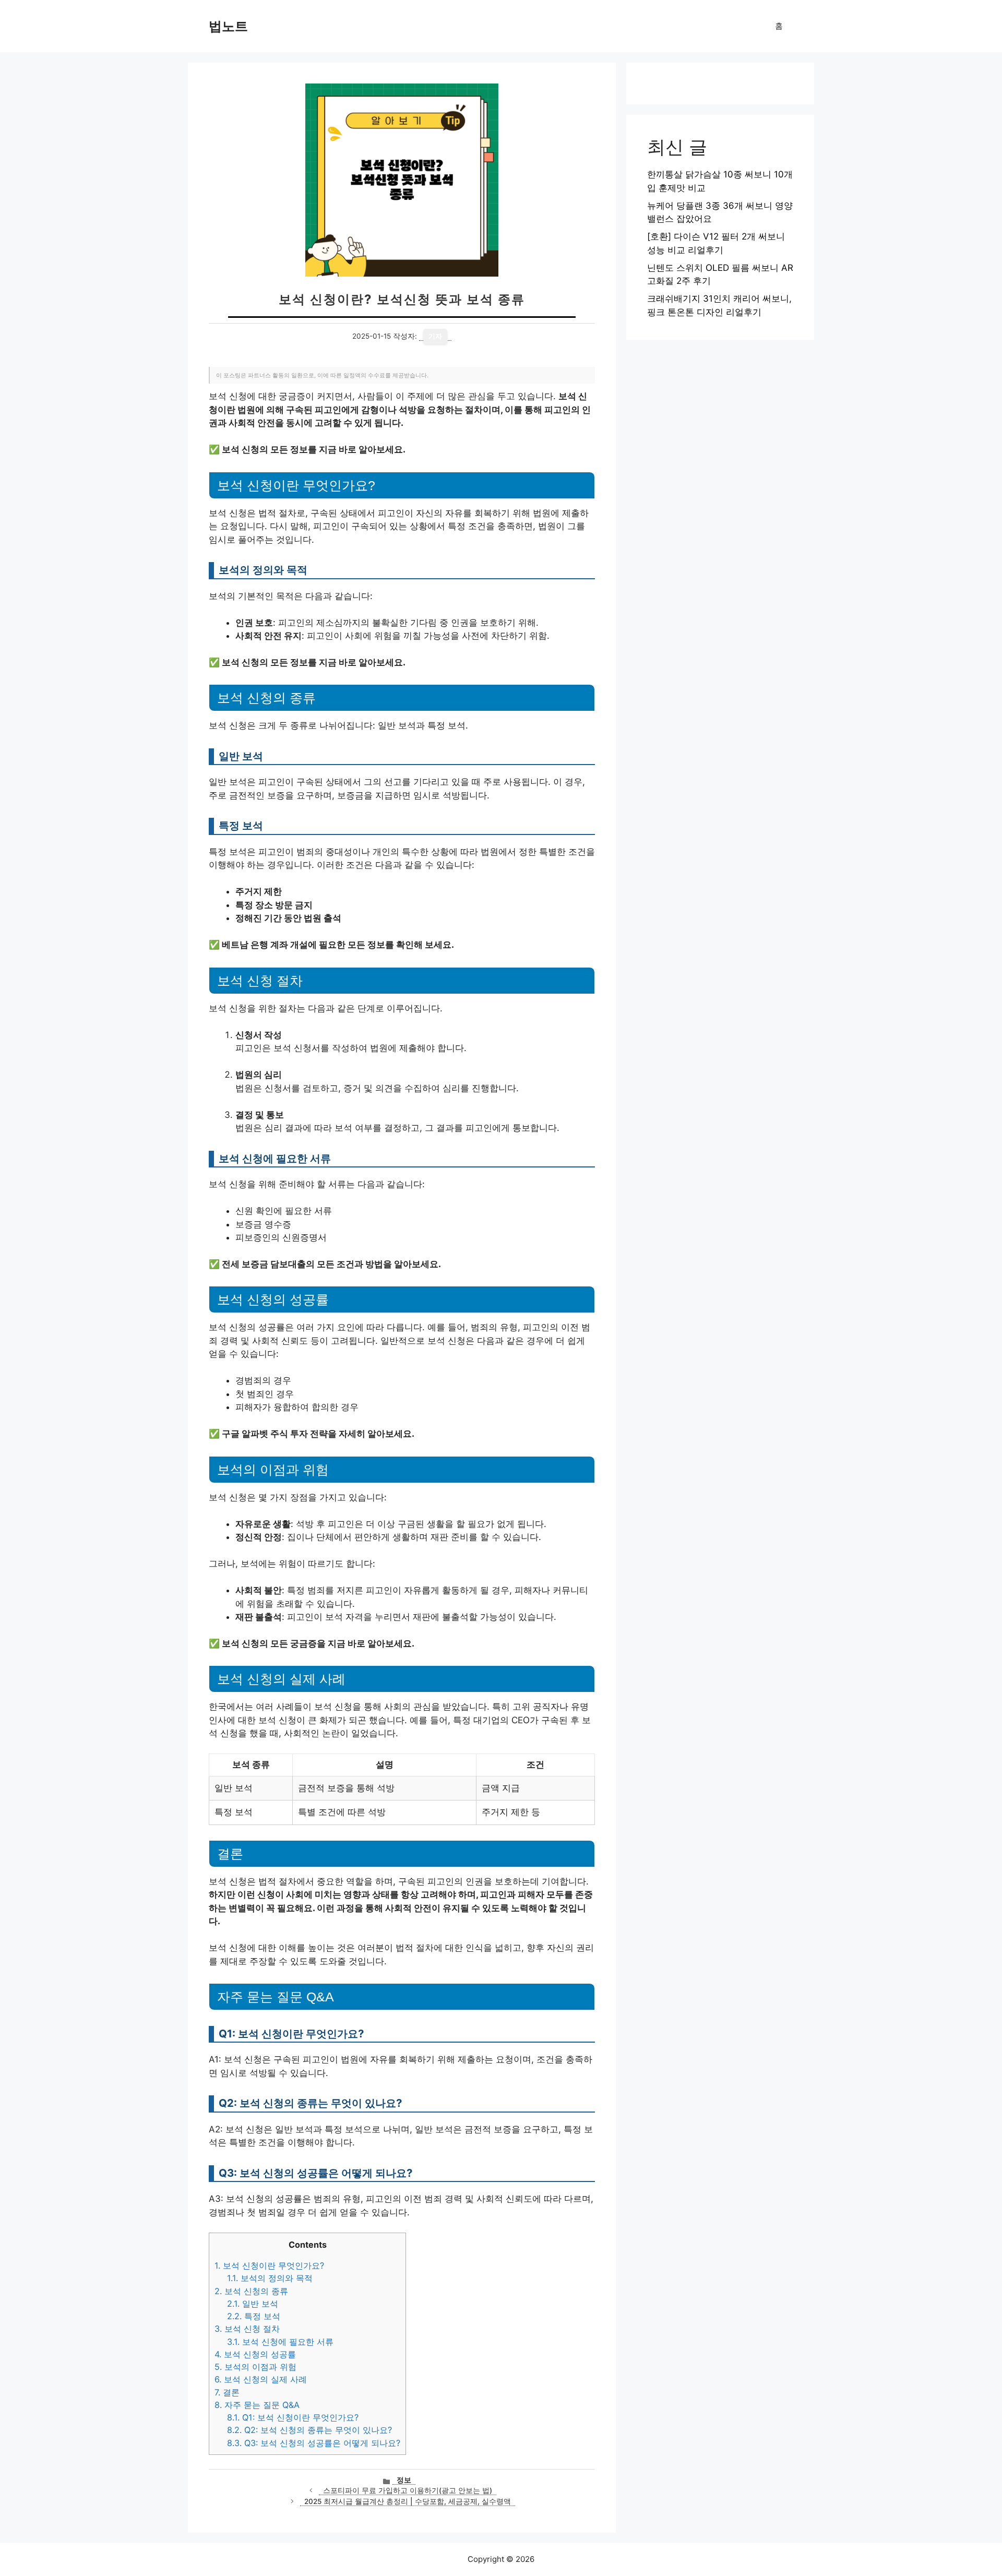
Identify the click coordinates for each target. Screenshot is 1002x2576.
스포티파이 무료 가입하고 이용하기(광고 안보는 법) (408, 2490)
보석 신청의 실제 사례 (261, 2379)
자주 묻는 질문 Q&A (257, 2405)
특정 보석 (254, 2316)
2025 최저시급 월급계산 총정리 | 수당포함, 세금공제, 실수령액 (408, 2501)
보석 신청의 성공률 (255, 2354)
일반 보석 (253, 2304)
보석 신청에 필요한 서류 (280, 2342)
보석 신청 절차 (247, 2329)
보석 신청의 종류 (251, 2291)
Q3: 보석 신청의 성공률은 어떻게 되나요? (314, 2443)
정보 (404, 2480)
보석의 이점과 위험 (255, 2367)
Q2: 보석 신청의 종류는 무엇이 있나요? (309, 2430)
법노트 (228, 26)
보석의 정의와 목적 (270, 2278)
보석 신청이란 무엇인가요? (269, 2265)
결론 (227, 2392)
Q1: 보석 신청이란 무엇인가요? (293, 2417)
